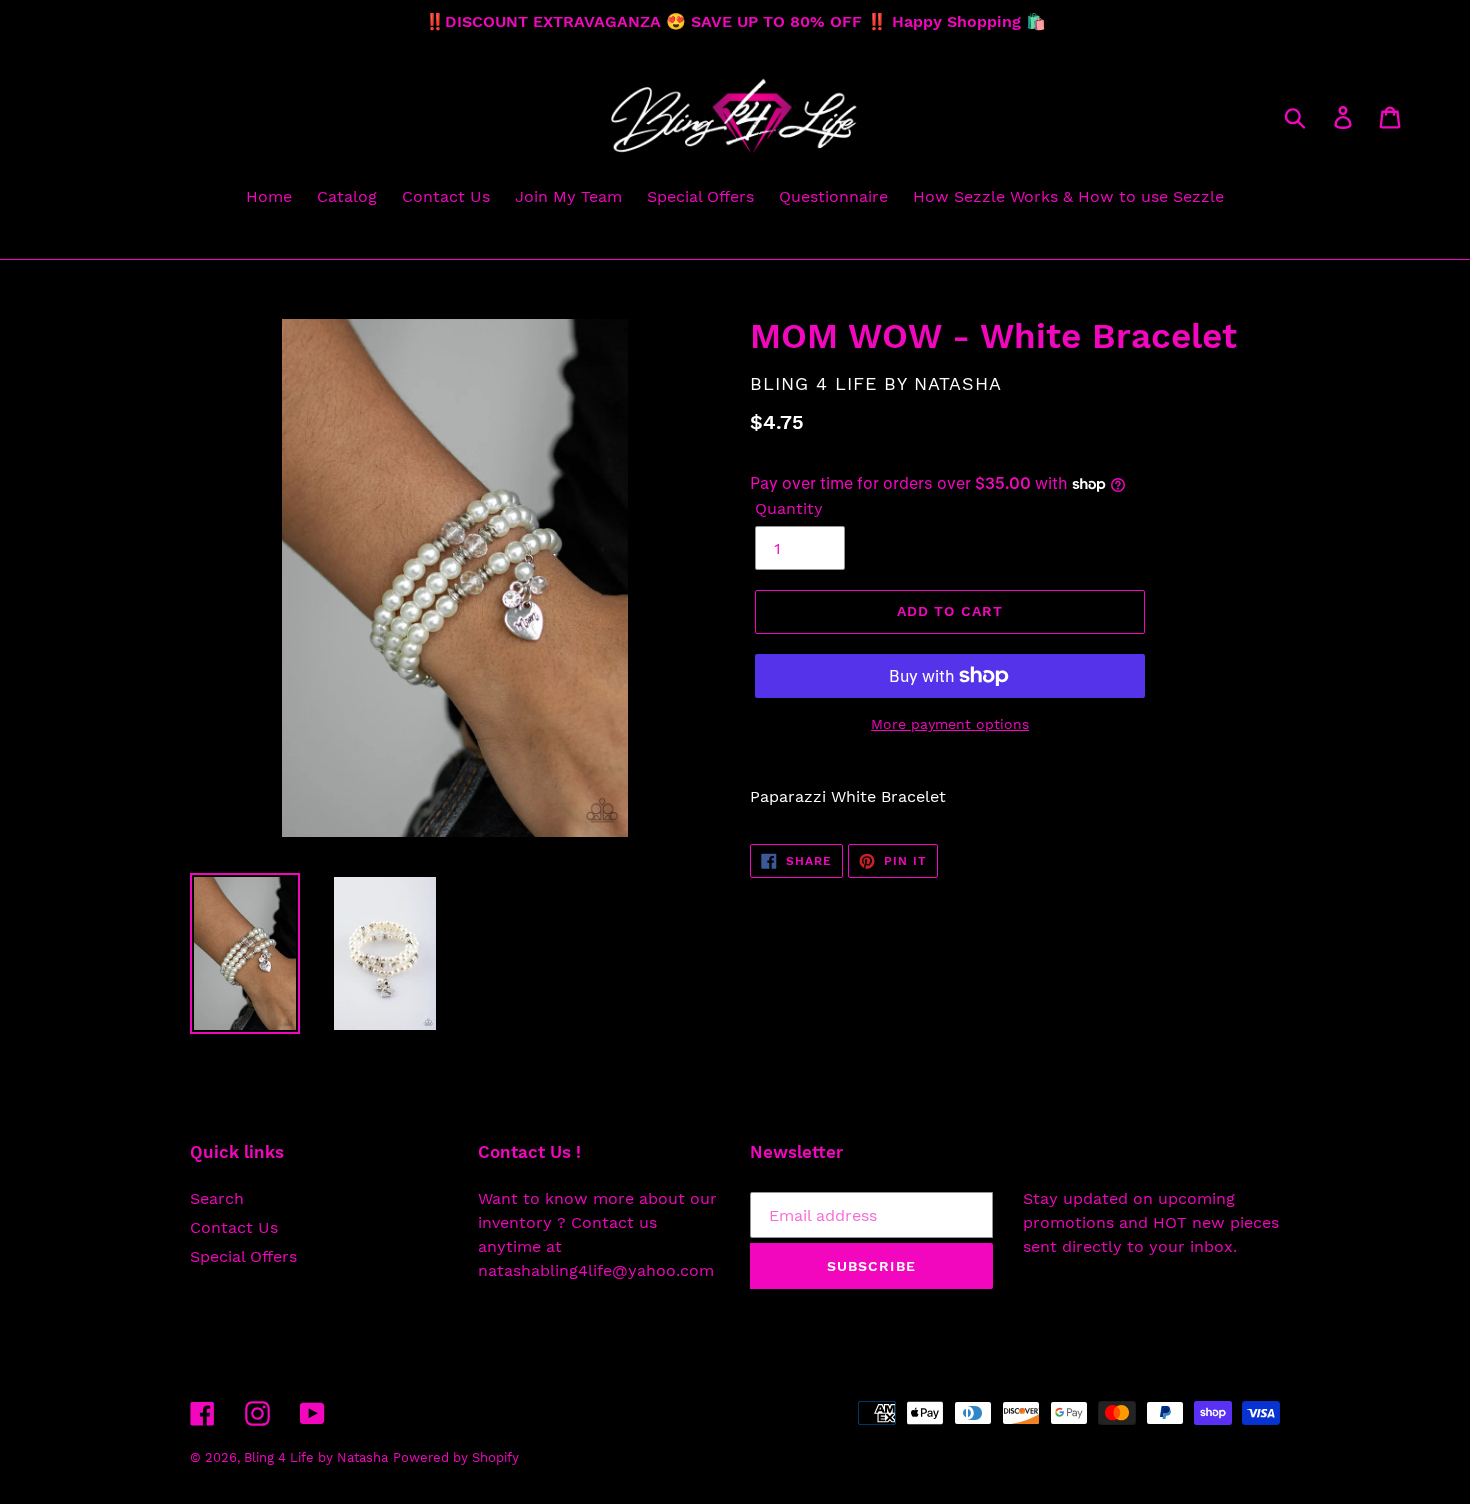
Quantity (789, 508)
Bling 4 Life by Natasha (316, 1457)
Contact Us (234, 1227)
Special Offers (243, 1256)
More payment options (950, 724)
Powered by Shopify (456, 1457)
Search (217, 1198)
